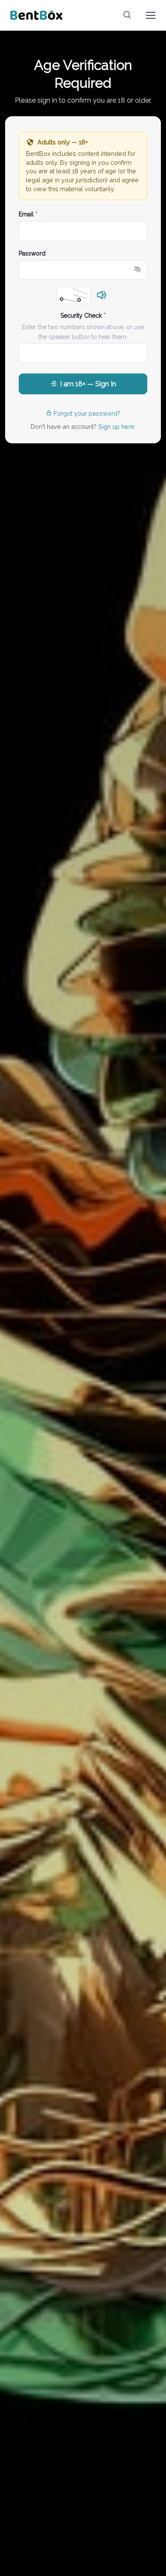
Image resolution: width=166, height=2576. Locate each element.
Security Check (83, 316)
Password (32, 253)
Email (28, 214)
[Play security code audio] (102, 296)
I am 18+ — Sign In (88, 384)
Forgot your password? (87, 413)
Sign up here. (117, 426)
